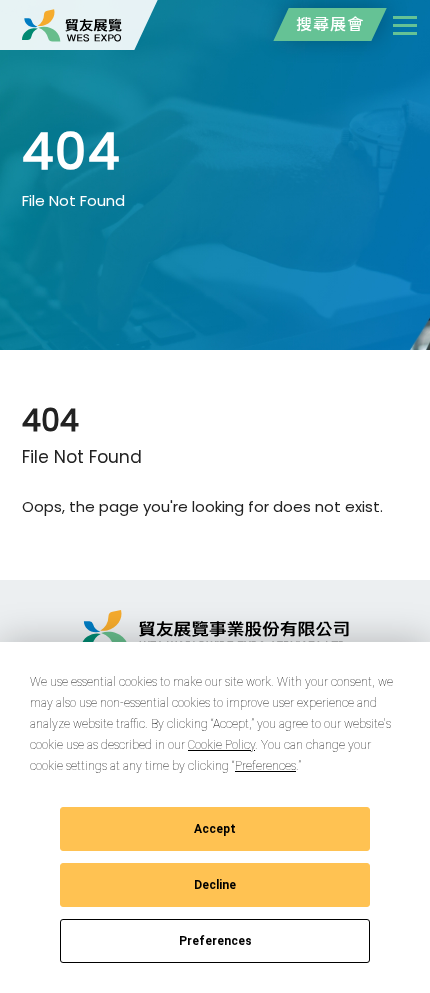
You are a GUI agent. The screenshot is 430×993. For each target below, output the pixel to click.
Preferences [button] (265, 766)
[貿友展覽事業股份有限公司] (72, 25)
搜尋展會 (330, 24)
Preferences (215, 941)
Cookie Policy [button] (221, 745)
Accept (215, 829)
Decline (215, 885)
